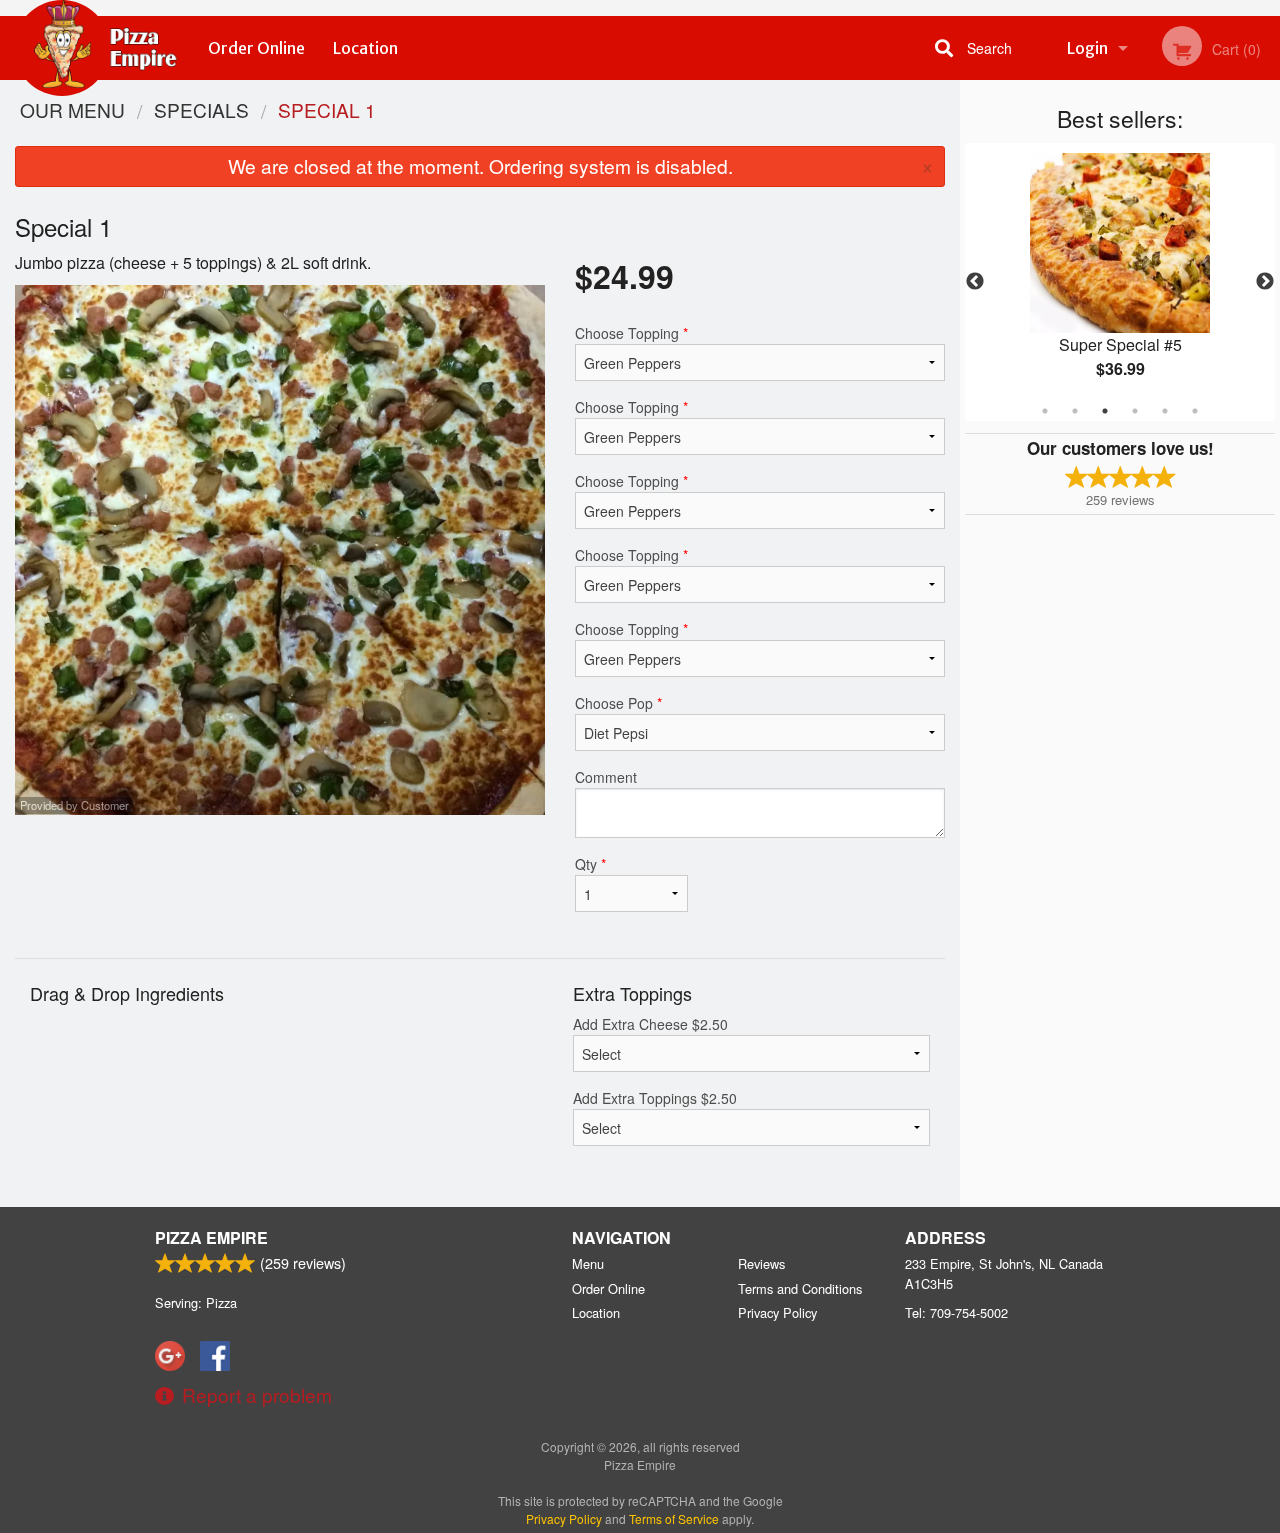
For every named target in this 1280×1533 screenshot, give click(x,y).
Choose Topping (631, 333)
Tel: (956, 1312)
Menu (588, 1263)
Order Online (256, 48)
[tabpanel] (1120, 282)
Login (1087, 48)
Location (365, 48)
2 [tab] (1075, 411)
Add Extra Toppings (655, 1098)
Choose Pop (618, 703)
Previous (975, 282)
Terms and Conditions (800, 1288)
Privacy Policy (777, 1312)
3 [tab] (1105, 411)
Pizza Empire (211, 1237)
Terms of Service (674, 1518)
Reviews (761, 1263)
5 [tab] (1165, 411)
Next (1265, 282)
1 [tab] (1045, 411)
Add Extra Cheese (650, 1024)
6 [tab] (1195, 411)
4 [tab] (1135, 411)
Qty (590, 864)
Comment (606, 777)
